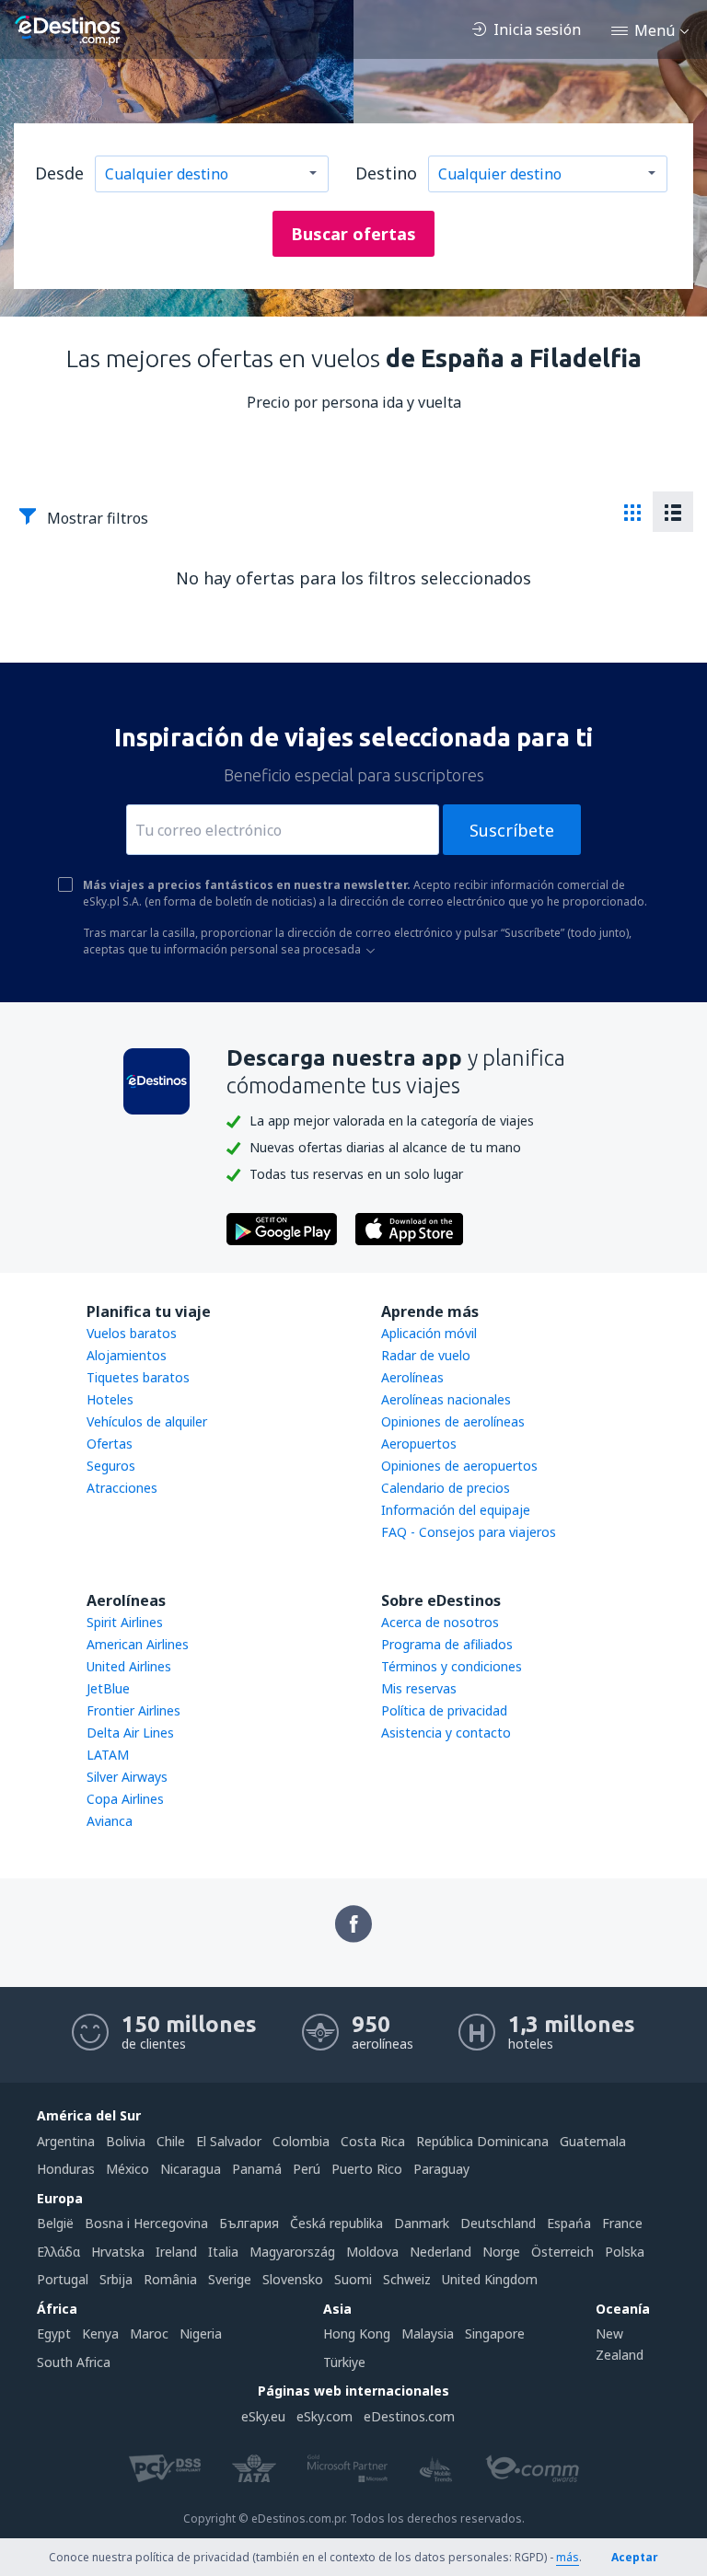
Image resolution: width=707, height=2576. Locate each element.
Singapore (495, 2333)
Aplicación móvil (429, 1333)
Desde (59, 173)
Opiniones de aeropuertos (459, 1466)
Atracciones (122, 1488)
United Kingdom (490, 2279)
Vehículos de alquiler (147, 1421)
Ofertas (110, 1444)
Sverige (230, 2279)
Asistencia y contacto (446, 1733)
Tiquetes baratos (138, 1377)
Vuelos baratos (132, 1333)
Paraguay (441, 2169)
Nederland (440, 2252)
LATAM (108, 1755)
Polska (625, 2252)
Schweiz (407, 2279)
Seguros (111, 1466)
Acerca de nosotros (440, 1622)
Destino (386, 173)
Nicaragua (191, 2169)
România (170, 2279)
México (127, 2169)
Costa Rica (373, 2141)
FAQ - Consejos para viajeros (469, 1532)
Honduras (66, 2169)
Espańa (569, 2223)
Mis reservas (419, 1688)
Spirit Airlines (125, 1622)
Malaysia (428, 2333)
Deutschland (498, 2223)
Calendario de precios (446, 1488)
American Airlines (138, 1644)
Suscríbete (512, 830)
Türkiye (344, 2362)
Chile (171, 2141)
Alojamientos (127, 1355)
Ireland (176, 2252)
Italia (223, 2252)
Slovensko (293, 2279)
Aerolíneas (412, 1377)
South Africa (74, 2362)
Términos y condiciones (452, 1666)
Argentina (66, 2141)
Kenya (100, 2333)
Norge (501, 2252)
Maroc (149, 2333)
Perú (307, 2169)
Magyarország (292, 2252)
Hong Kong (357, 2333)
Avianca (110, 1821)
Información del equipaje (456, 1510)
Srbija (116, 2279)
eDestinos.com (409, 2416)
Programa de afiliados (447, 1644)
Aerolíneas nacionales (446, 1399)
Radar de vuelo (426, 1355)
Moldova (372, 2252)
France (622, 2223)
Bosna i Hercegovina (146, 2223)
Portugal (63, 2279)
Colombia (301, 2141)
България (249, 2223)
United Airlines (129, 1666)
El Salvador (229, 2141)
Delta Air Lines (130, 1733)
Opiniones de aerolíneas (453, 1421)
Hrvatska (118, 2252)
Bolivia (126, 2141)
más (568, 2557)
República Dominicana (482, 2141)
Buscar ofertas (353, 234)
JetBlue (108, 1688)
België (55, 2223)
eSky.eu (263, 2416)
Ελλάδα (58, 2252)
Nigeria (201, 2333)
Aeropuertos (419, 1444)
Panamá (257, 2169)
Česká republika (336, 2223)
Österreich (562, 2252)
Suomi (353, 2279)
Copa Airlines (125, 1799)
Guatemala (593, 2141)
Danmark (422, 2223)
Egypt (54, 2333)
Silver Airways (127, 1777)
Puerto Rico (367, 2169)
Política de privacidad (444, 1710)
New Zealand (620, 2344)
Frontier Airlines (133, 1710)
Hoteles (110, 1399)
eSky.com (325, 2416)
